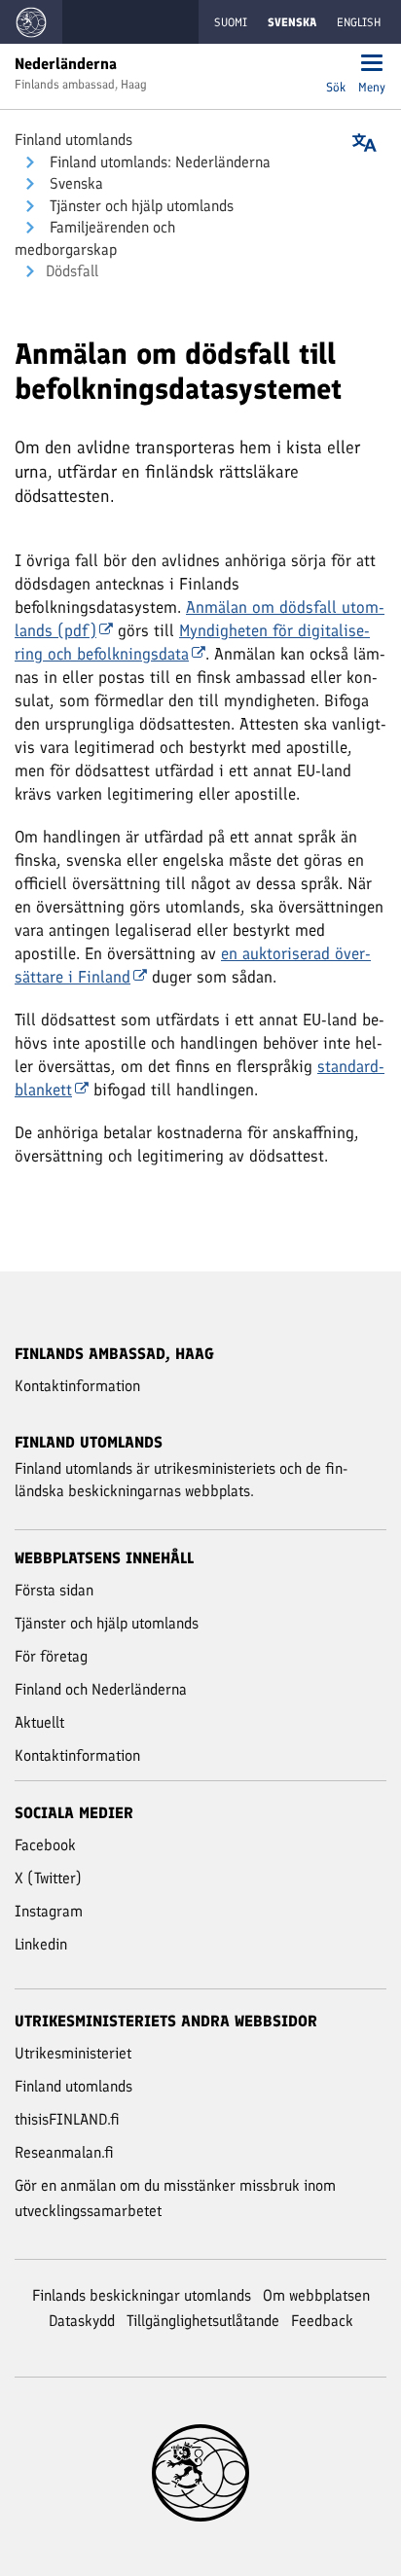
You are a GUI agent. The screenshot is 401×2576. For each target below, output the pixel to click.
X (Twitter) (48, 1878)
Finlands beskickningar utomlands (142, 2295)
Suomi (231, 22)
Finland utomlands (73, 140)
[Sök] (336, 65)
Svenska (74, 183)
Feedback (322, 2321)
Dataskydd (82, 2321)
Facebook (45, 1845)
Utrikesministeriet (73, 2053)
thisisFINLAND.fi (67, 2119)
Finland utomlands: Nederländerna (158, 162)
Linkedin (41, 1944)
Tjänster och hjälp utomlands (140, 206)
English (359, 22)
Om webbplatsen (316, 2295)
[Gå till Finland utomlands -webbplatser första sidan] (31, 22)
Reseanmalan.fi (64, 2152)
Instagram (49, 1911)
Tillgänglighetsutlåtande (203, 2321)
